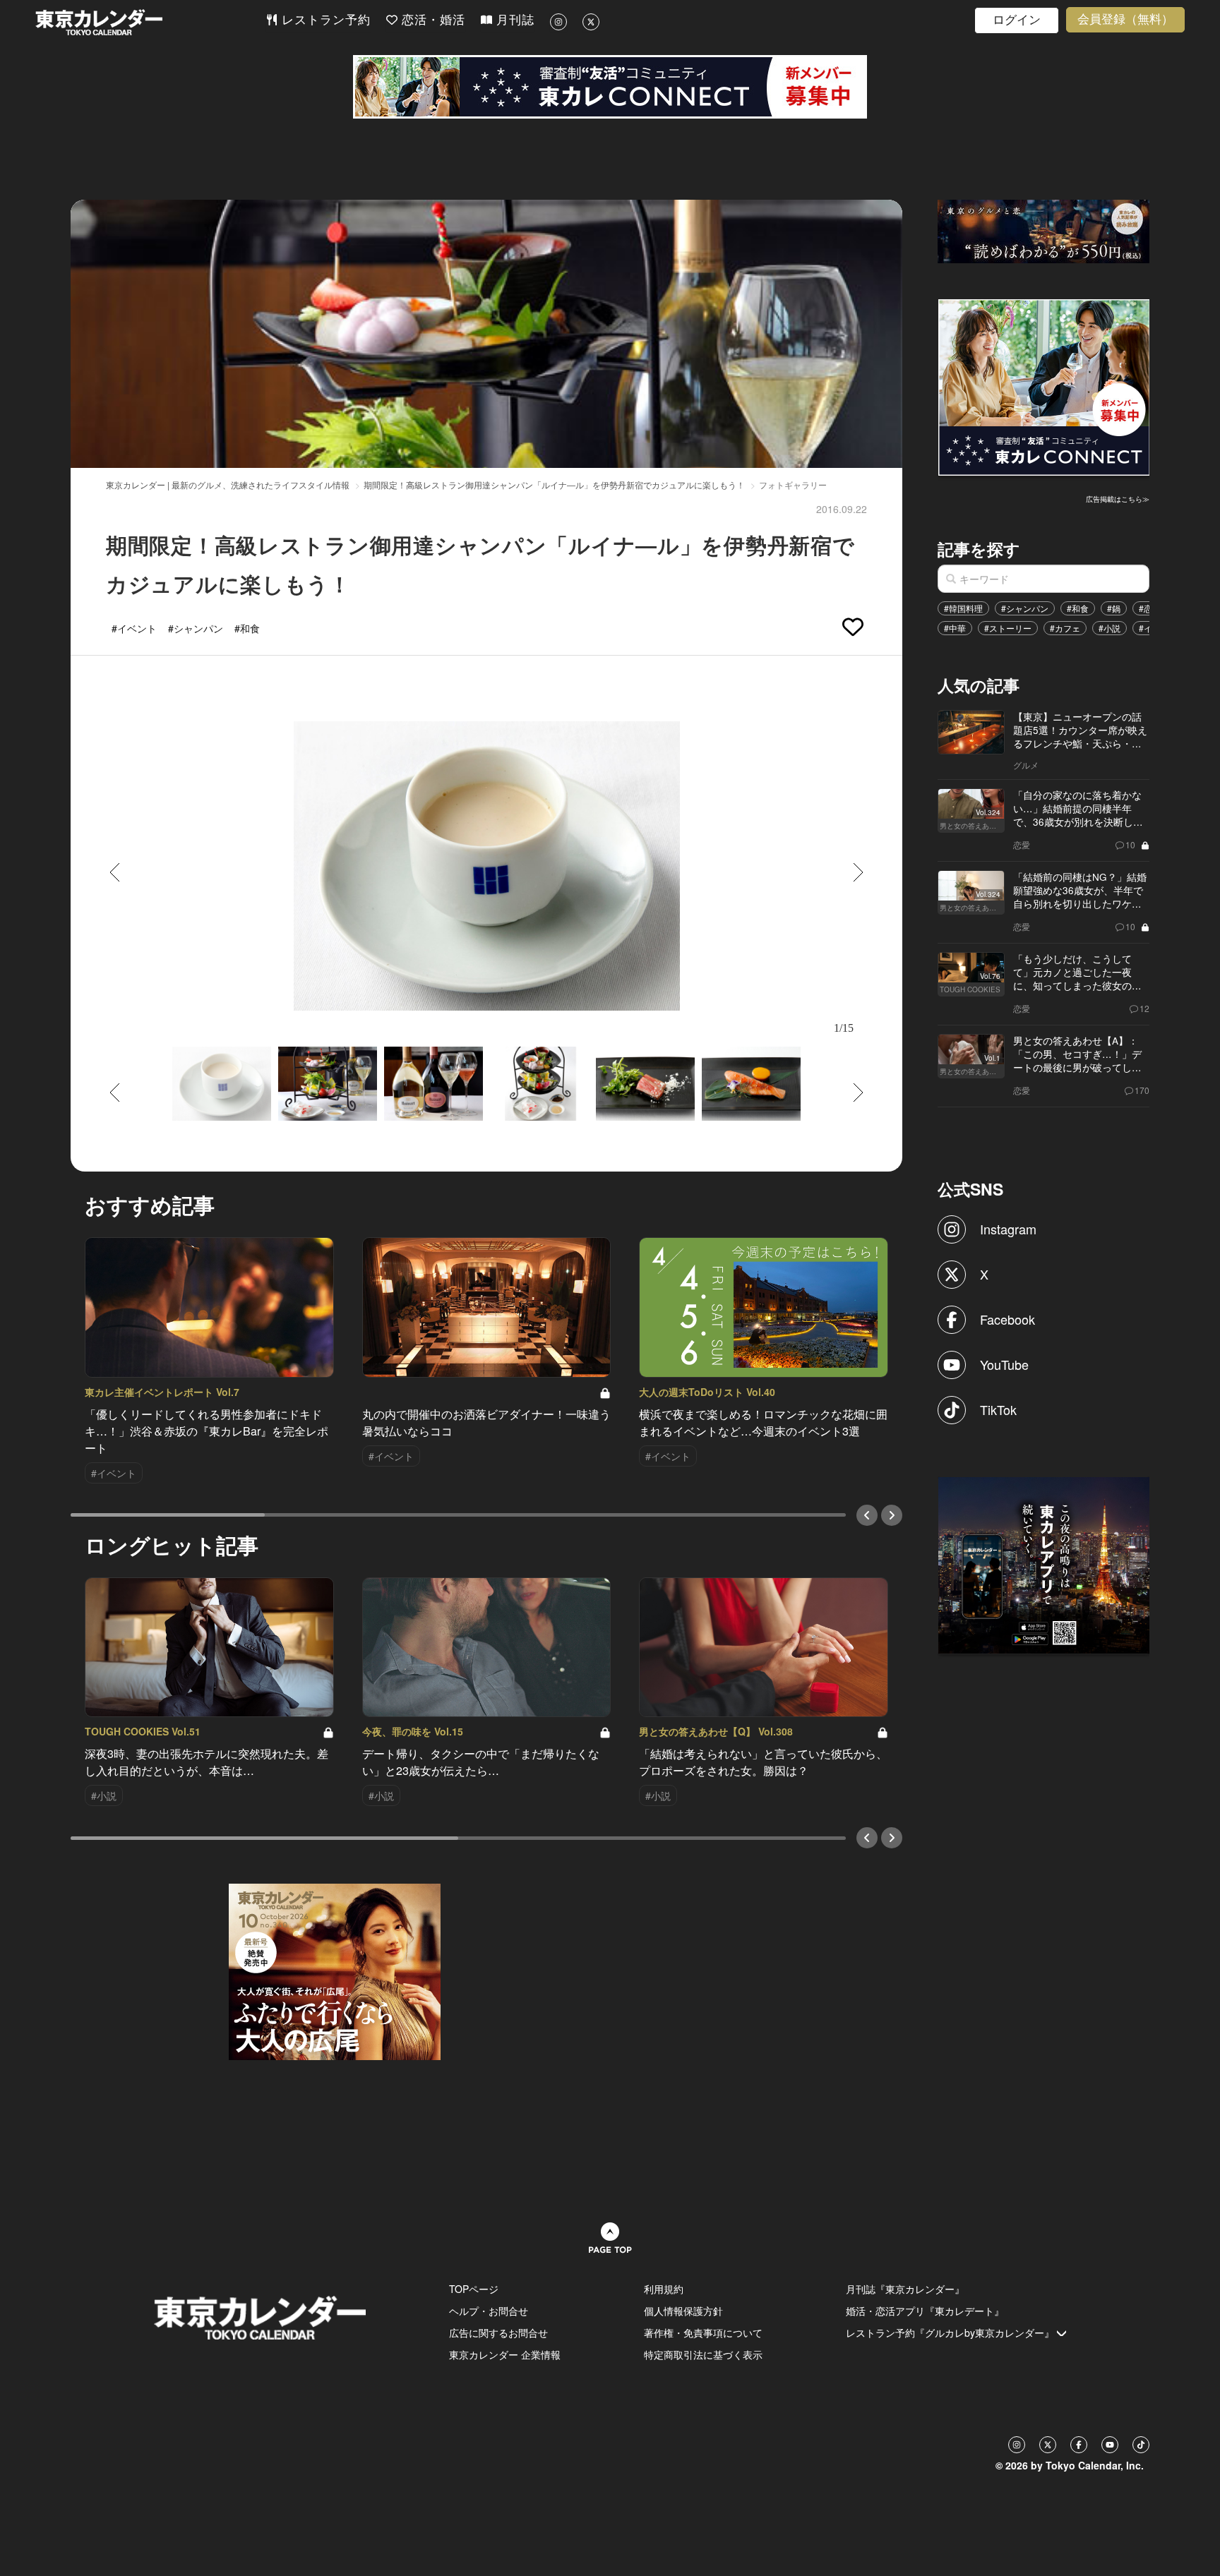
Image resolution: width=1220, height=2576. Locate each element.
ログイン (1017, 20)
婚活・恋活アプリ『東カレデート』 (925, 2311)
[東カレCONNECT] (610, 87)
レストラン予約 (324, 20)
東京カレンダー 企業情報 (505, 2354)
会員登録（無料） (1125, 19)
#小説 (1110, 628)
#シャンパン (1025, 608)
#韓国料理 (963, 608)
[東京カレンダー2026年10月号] (335, 1970)
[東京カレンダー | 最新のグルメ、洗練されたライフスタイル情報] (150, 22)
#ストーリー (1008, 628)
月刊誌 (513, 20)
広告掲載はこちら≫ (1118, 499)
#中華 (955, 628)
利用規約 (664, 2289)
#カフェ (1065, 628)
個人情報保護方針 (683, 2311)
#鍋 (1114, 608)
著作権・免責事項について (703, 2333)
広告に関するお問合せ (498, 2333)
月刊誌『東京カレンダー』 (905, 2289)
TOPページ (474, 2289)
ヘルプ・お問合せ (489, 2311)
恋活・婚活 (431, 20)
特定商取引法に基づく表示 (703, 2354)
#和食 (1078, 608)
